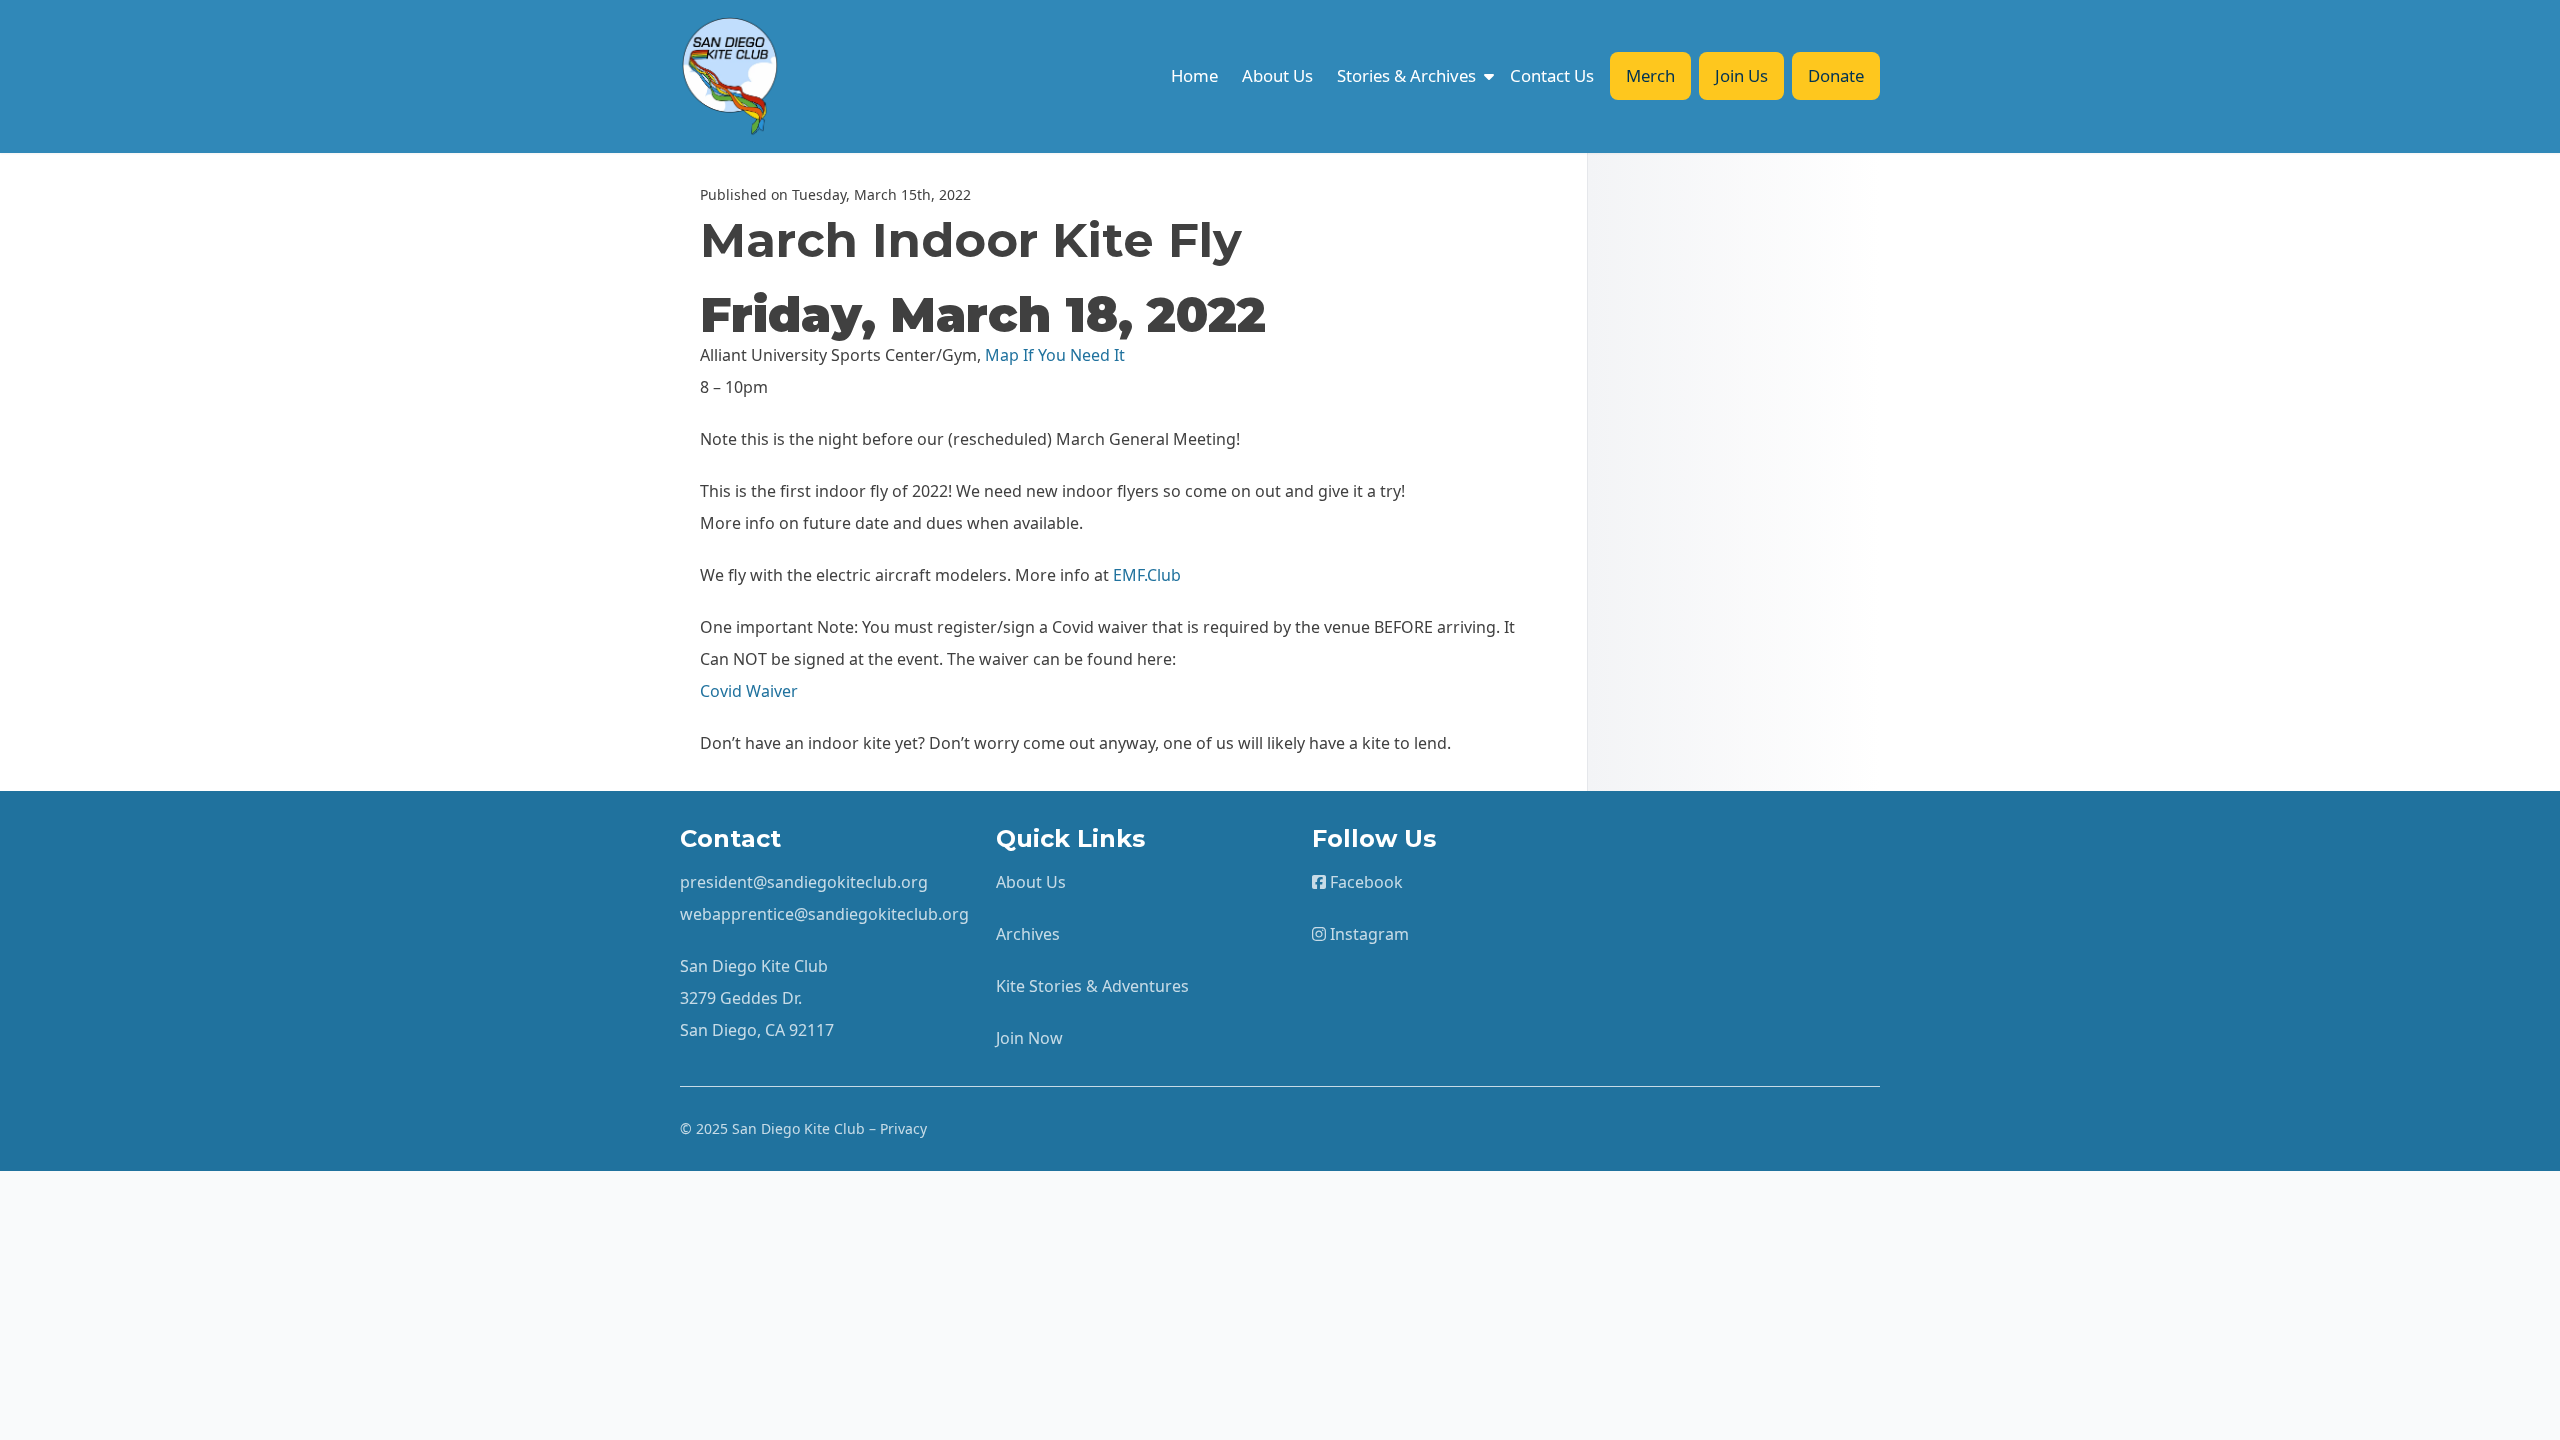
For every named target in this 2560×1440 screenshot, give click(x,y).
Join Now (1029, 1038)
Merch (1650, 75)
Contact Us (1552, 75)
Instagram (1367, 934)
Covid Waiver (749, 691)
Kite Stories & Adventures (1092, 986)
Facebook (1364, 882)
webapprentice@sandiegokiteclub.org (824, 914)
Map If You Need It (1055, 355)
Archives (1028, 934)
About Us (1277, 75)
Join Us (1741, 75)
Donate (1836, 75)
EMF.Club (1147, 575)
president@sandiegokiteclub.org (804, 882)
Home (1194, 75)
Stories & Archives (1406, 75)
